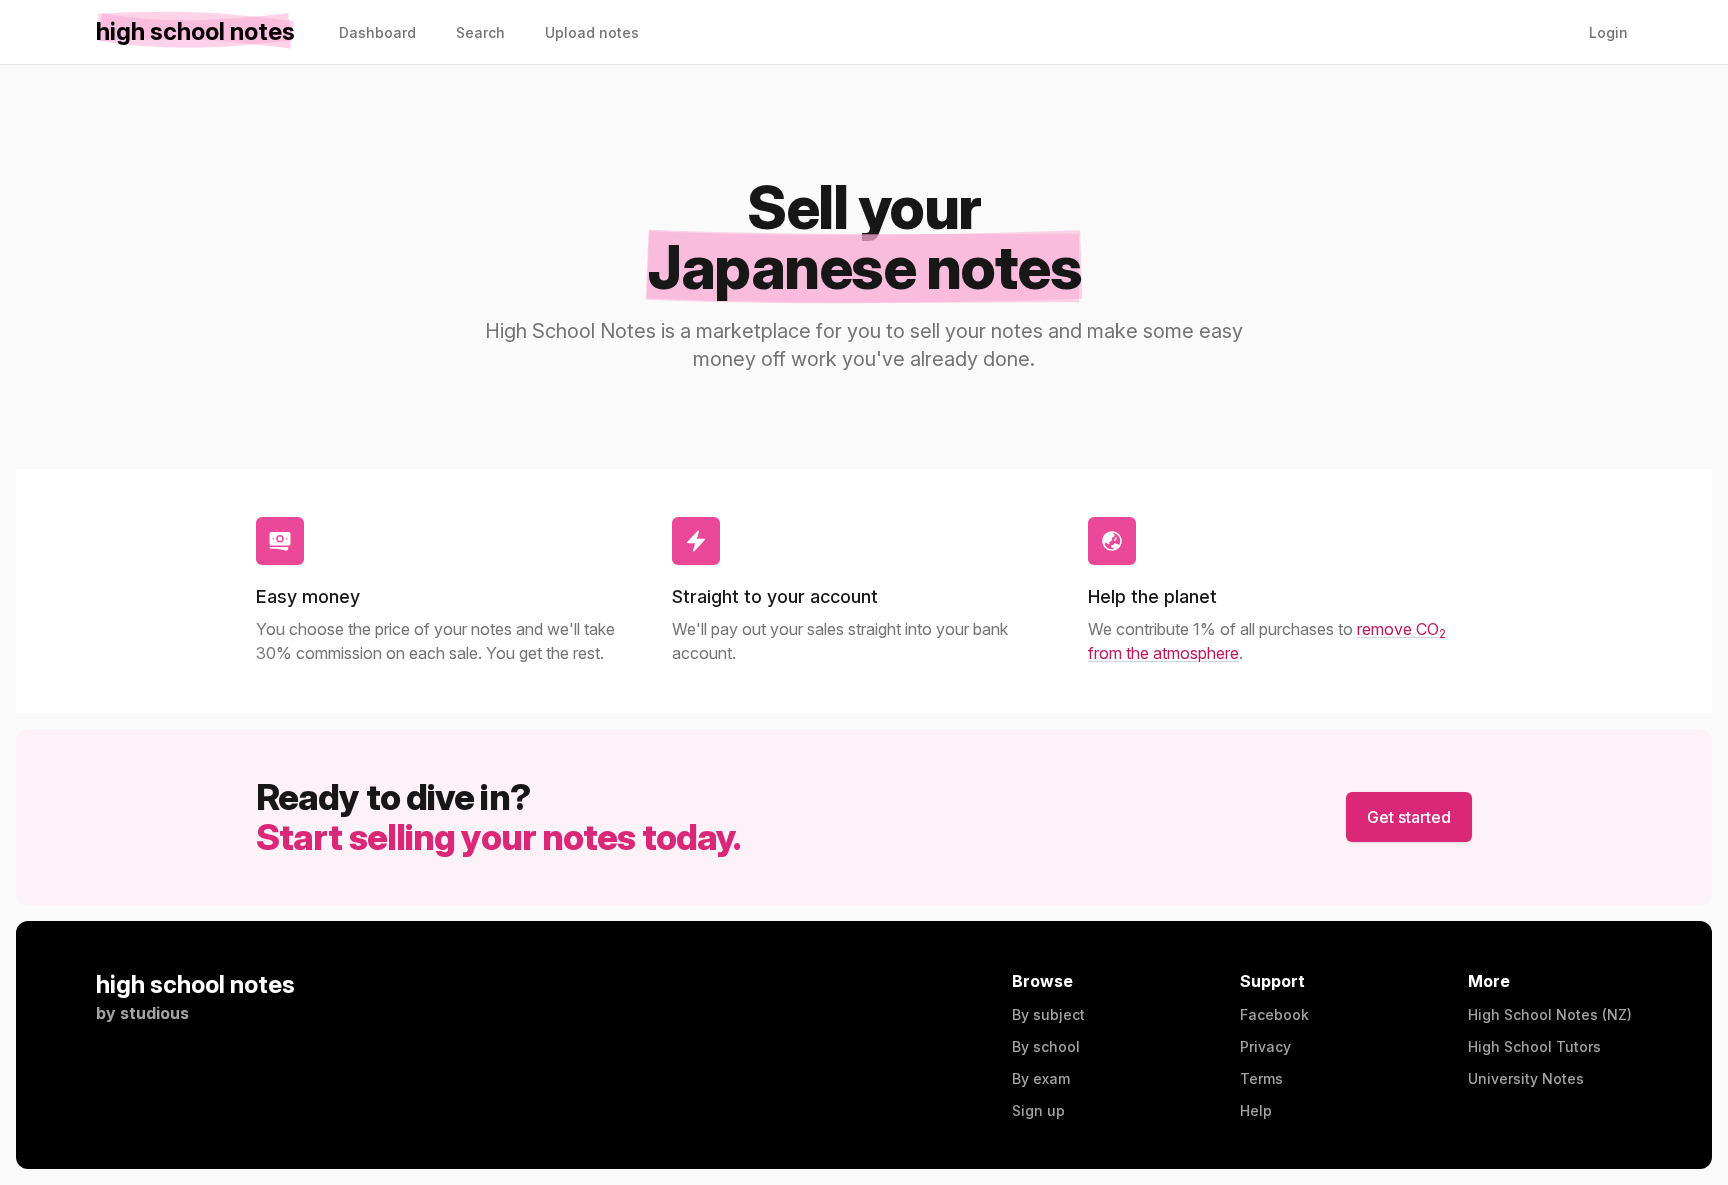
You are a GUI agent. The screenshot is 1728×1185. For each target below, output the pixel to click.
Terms (1261, 1078)
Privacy (1265, 1046)
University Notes (1526, 1078)
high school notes (195, 984)
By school (1046, 1046)
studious (154, 1013)
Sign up (1038, 1110)
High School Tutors (1534, 1046)
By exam (1041, 1078)
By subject (1048, 1014)
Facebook (1274, 1014)
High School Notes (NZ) (1550, 1014)
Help (1256, 1110)
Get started (1409, 817)
